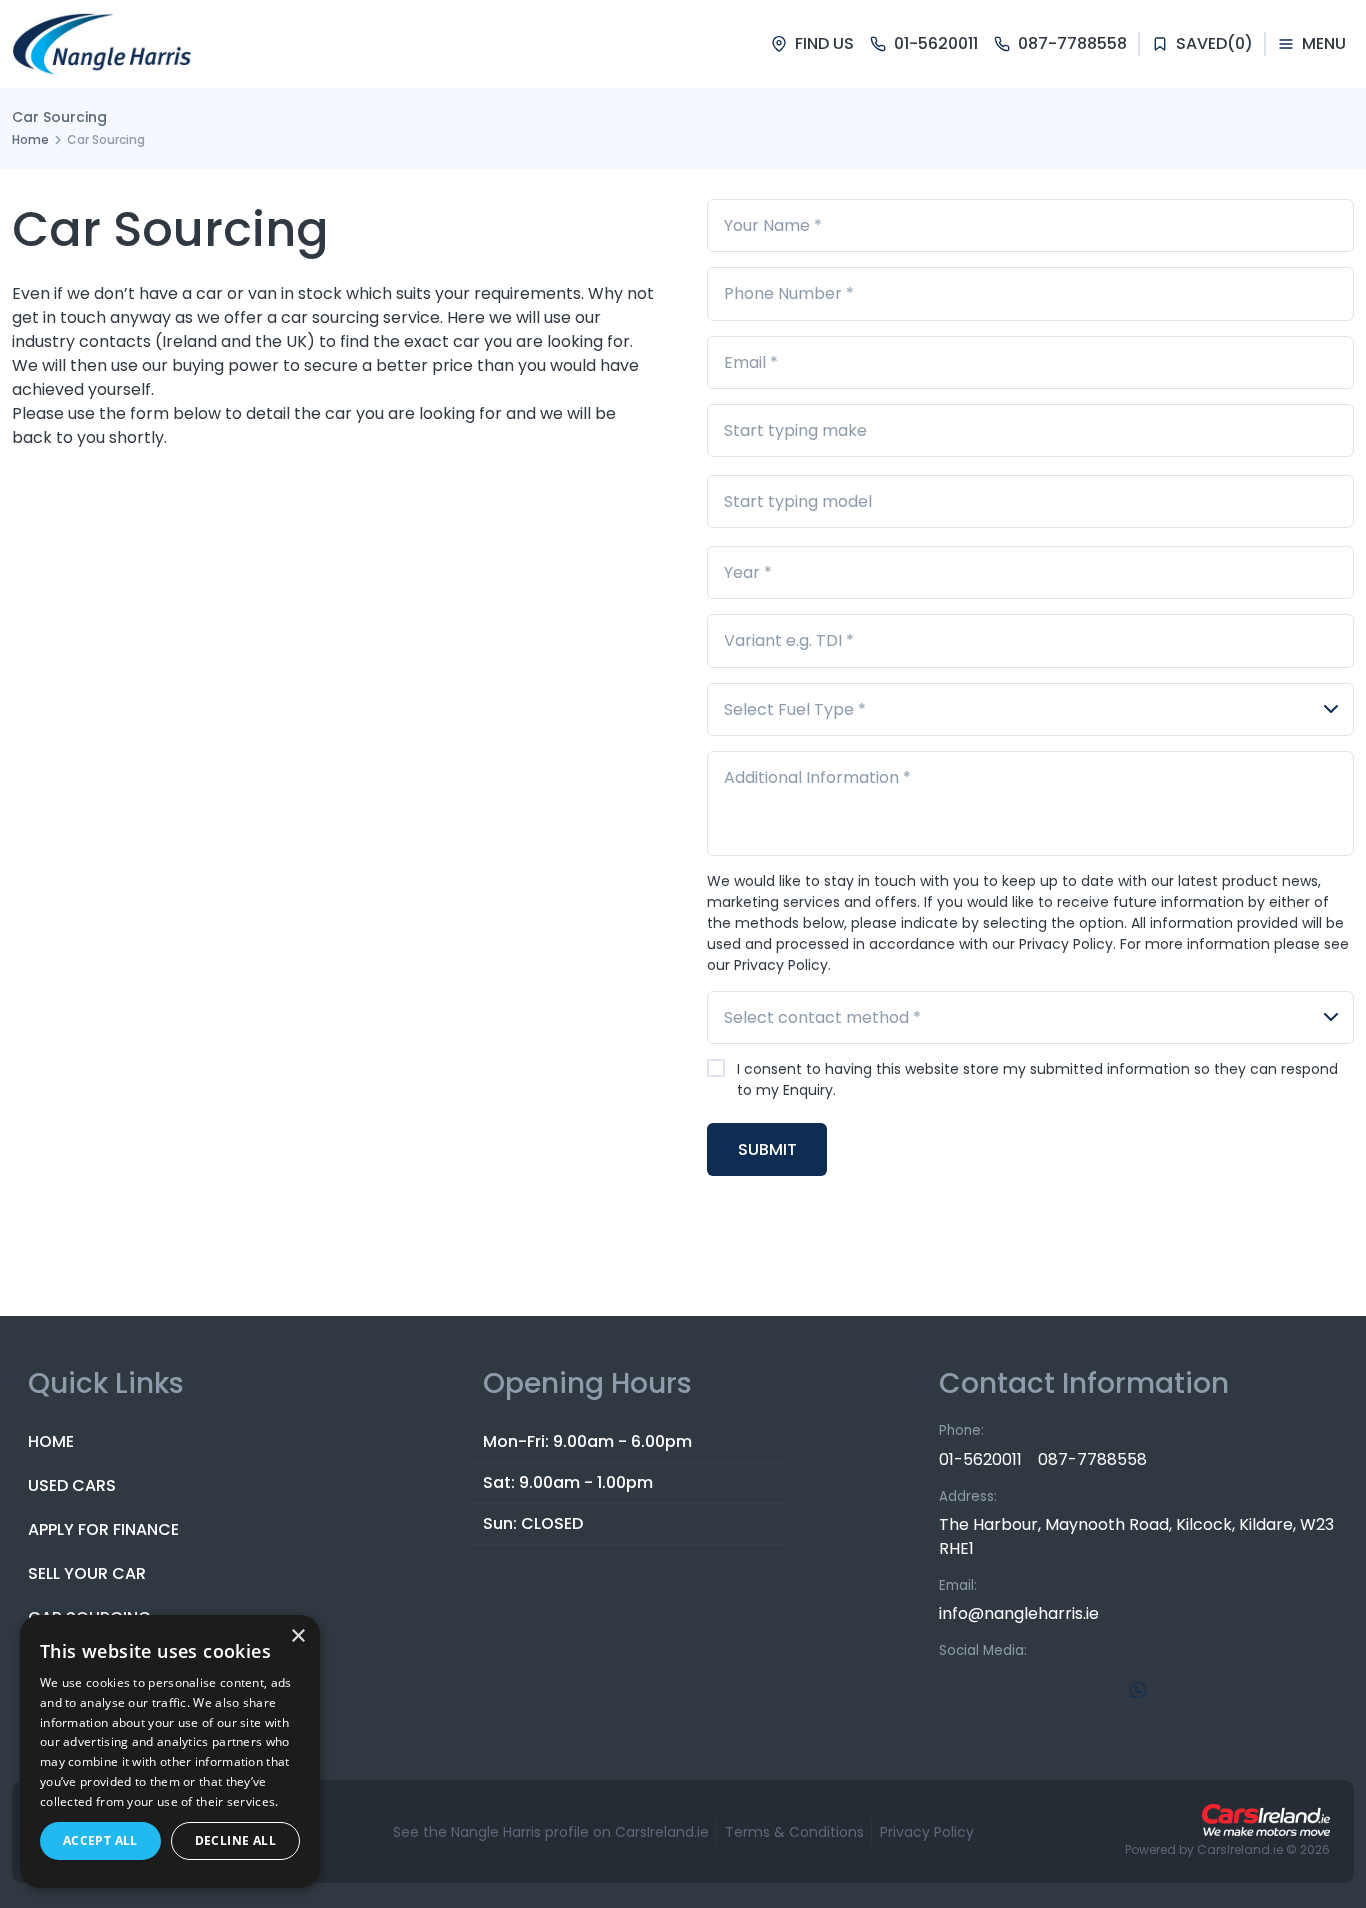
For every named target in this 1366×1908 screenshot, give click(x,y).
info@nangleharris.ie (1019, 1613)
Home (30, 139)
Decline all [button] (235, 1840)
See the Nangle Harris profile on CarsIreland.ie (551, 1832)
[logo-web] (103, 44)
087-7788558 (1092, 1459)
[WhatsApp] (1138, 1690)
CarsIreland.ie (1240, 1849)
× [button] (297, 1636)
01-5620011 (980, 1459)
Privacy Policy (927, 1832)
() (1214, 43)
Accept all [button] (100, 1840)
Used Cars (72, 1485)
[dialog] (170, 1751)
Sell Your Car (87, 1573)
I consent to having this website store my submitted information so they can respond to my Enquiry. (1037, 1079)
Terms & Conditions (794, 1832)
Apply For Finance (103, 1529)
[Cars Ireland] (1266, 1820)
